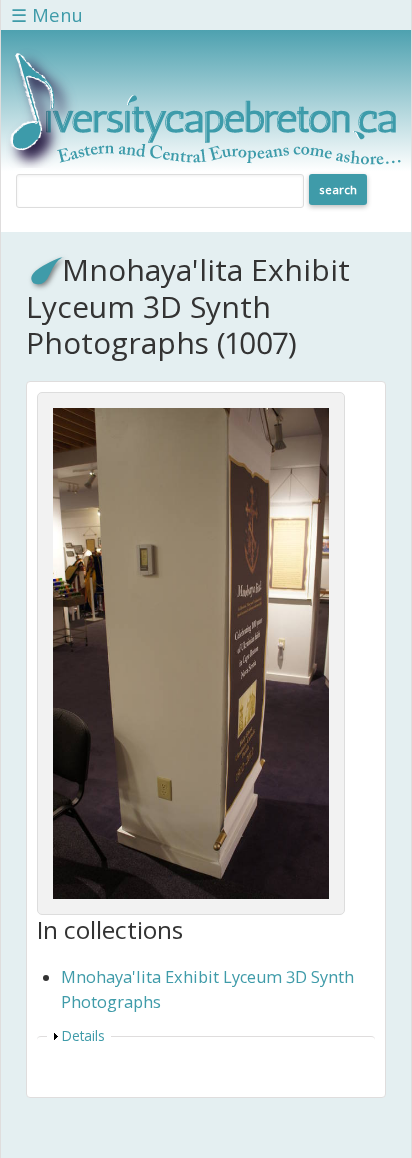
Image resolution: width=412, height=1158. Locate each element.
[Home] (206, 162)
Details (83, 1035)
